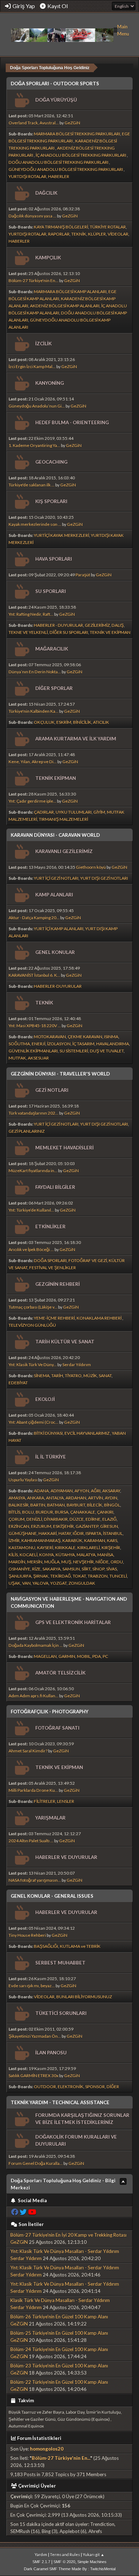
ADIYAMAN (62, 1491)
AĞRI (96, 1491)
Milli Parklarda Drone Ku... (33, 1790)
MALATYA (86, 1555)
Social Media (32, 2200)
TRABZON (98, 1576)
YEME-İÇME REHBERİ (54, 1318)
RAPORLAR (59, 234)
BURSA (62, 1512)
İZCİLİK (43, 344)
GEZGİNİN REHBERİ (58, 1284)
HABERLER (59, 176)
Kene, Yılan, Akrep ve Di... (33, 762)
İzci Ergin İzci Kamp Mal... (32, 367)
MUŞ (66, 1562)
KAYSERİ (45, 1548)
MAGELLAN (45, 1656)
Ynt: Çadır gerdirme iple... (32, 801)
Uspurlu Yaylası (23, 1480)
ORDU (117, 1562)
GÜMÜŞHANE (23, 1533)
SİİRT (86, 1569)
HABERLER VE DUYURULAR (66, 1857)
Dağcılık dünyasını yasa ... (32, 216)
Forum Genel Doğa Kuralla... (36, 2163)
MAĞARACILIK (52, 649)
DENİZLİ (34, 1519)
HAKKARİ (48, 1533)
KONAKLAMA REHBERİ (99, 1318)
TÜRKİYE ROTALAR (108, 227)
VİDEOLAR (118, 234)
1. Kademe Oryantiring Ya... (34, 445)
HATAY (65, 1533)
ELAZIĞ (109, 1519)
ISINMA (111, 1037)
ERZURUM (41, 1526)
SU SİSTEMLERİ (74, 1051)
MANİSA (105, 1555)
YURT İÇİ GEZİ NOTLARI (56, 878)
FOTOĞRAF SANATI (57, 1728)
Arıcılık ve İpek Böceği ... (31, 1249)
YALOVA (40, 1583)
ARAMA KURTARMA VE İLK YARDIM (76, 739)
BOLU (28, 1512)
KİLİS (13, 1555)
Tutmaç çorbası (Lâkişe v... (33, 1307)
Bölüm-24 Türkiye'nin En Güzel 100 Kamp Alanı (59, 2349)
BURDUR (44, 1512)
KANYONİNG (50, 383)
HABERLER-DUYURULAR (58, 986)
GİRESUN (109, 1526)
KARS (112, 1540)
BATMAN (56, 1505)
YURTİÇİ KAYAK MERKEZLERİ (61, 535)
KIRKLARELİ (89, 1548)
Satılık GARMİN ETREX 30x (34, 2076)
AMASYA (17, 1498)
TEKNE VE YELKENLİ (28, 632)
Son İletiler (31, 2224)
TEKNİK (79, 234)
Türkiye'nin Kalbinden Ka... (34, 711)
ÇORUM (17, 1519)
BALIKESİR (19, 1505)
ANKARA (36, 1498)
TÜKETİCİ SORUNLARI (61, 2013)
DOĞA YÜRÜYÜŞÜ (56, 100)
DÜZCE (77, 1519)
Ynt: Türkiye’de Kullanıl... (31, 1210)
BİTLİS (14, 1512)
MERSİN (35, 1562)
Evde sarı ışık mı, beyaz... (32, 1986)
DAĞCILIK (46, 193)
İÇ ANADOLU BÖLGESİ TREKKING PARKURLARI (81, 155)
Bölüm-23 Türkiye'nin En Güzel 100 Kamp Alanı (59, 2366)
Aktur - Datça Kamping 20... (34, 918)
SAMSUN (71, 1569)
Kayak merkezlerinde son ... (35, 524)
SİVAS (112, 1569)
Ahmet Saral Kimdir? (28, 1751)
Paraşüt (83, 575)
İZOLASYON (59, 1044)
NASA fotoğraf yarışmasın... (35, 1880)
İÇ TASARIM (83, 1044)
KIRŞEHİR (111, 1548)
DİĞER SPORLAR (54, 688)
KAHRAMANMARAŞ (41, 1540)
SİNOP (98, 1569)
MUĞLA (52, 1562)
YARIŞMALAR (50, 1818)
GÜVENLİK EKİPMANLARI (33, 1051)
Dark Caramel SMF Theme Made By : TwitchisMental (70, 2569)
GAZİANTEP (87, 1526)
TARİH (57, 1376)
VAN (26, 1583)
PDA (97, 1656)
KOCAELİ (29, 1555)
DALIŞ (118, 625)
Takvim (25, 2400)
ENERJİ (38, 1044)
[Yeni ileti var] (21, 100)
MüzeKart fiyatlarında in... (33, 1171)
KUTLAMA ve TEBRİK (80, 1946)
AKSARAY (111, 1491)
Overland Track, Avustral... (34, 123)
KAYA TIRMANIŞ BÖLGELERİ (61, 227)
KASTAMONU (22, 1548)
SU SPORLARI (51, 591)
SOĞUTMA (19, 1044)
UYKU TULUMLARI (74, 812)
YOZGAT (58, 1583)
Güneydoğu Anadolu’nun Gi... (37, 406)
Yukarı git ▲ (94, 2555)
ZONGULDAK (82, 1583)
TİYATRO (73, 1376)
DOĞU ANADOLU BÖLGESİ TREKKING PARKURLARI (59, 162)
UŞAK (14, 1583)
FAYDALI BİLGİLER (55, 1187)
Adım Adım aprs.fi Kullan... (34, 1696)
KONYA (47, 1555)
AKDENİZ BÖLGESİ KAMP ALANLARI (65, 306)
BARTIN (38, 1505)
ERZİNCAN (19, 1526)
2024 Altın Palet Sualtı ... (31, 1841)
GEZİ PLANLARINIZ (27, 1131)
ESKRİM (64, 722)
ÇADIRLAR (44, 812)
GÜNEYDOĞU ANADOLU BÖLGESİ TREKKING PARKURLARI (66, 169)
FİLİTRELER (45, 1801)
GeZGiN (72, 123)
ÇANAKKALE (83, 1512)
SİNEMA (42, 1376)
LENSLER (66, 1801)
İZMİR (14, 1540)
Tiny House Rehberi (27, 1935)
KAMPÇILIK (48, 258)
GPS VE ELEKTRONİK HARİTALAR (73, 1622)
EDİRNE (93, 1519)
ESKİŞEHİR (63, 1526)
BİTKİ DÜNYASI (48, 1433)
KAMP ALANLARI (54, 895)
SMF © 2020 (64, 2562)
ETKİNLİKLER (50, 1227)
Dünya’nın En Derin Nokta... (35, 672)
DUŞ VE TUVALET (107, 1051)
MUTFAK (17, 1058)
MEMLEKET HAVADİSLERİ (65, 1148)
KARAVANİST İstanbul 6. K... (34, 975)
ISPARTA (93, 1533)
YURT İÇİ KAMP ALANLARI (59, 929)
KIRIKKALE (65, 1548)
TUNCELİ (118, 1576)
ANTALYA (55, 1498)
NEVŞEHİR (83, 1562)
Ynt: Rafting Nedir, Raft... (31, 614)
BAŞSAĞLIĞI (46, 1946)
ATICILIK (101, 722)
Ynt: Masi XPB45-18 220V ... (35, 1026)
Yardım (41, 2555)
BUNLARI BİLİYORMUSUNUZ (84, 1997)
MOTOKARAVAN (50, 1037)
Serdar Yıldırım (77, 1365)
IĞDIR (78, 1533)
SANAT (105, 1376)
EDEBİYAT (18, 1383)
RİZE (36, 1569)
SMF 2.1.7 (41, 2562)
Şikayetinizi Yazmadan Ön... (35, 2036)
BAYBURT (76, 1505)
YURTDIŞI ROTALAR (27, 176)
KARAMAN (95, 1540)
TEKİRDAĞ (61, 1576)
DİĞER (113, 2087)
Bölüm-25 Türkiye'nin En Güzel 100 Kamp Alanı (59, 2333)
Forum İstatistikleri (39, 2438)
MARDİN (17, 1562)
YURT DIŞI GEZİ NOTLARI (104, 878)
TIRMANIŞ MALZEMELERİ (63, 819)
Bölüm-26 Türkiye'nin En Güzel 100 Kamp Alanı (59, 2317)
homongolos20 (47, 2449)
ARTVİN (96, 1498)
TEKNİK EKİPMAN (56, 778)
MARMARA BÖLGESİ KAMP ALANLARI (70, 292)
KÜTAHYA (65, 1555)
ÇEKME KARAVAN (85, 1037)
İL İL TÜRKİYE (51, 1457)
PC (105, 1656)
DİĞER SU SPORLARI (69, 632)
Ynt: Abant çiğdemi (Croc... (34, 1422)
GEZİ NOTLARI (52, 1090)
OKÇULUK (44, 722)
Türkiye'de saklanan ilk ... (32, 485)
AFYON (82, 1491)
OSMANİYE (19, 1569)
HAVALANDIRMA (113, 1044)
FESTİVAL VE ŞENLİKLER (53, 1268)
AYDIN (111, 1498)
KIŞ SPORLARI (51, 501)
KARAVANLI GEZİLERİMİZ (64, 851)
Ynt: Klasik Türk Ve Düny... (33, 1365)
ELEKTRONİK (71, 2087)
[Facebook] (15, 2212)
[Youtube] (32, 2212)
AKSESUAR (38, 1058)
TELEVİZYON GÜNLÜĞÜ (32, 1325)
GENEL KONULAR (55, 952)
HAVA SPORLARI (54, 559)
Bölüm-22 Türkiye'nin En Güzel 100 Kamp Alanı (59, 2382)
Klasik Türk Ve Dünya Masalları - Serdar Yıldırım (60, 2300)
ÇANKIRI (105, 1512)
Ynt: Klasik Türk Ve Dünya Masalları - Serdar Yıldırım (65, 2251)
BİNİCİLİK (82, 722)
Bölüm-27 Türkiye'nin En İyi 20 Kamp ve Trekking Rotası (68, 2235)
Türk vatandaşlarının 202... (34, 1113)
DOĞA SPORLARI (50, 1260)
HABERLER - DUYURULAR (58, 625)
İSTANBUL (113, 1533)
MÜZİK (90, 1376)
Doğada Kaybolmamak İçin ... (36, 1645)
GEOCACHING (51, 462)
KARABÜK (72, 1540)
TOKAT (79, 1576)
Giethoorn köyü (91, 867)
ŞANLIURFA (20, 1576)
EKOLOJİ (45, 1399)
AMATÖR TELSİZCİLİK (60, 1673)
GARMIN (67, 1656)
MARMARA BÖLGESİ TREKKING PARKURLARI (77, 134)
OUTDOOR (45, 2087)
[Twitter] (23, 2212)
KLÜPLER (97, 234)
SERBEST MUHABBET (60, 1963)
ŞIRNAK (41, 1576)
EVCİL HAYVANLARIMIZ (87, 1433)
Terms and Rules (65, 2555)
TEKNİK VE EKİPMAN (110, 632)
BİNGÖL (112, 1505)
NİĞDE (102, 1562)
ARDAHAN (76, 1498)
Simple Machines (92, 2562)
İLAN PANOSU (51, 2053)
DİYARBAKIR (56, 1519)
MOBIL (84, 1656)
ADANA (41, 1491)
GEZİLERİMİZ (97, 625)
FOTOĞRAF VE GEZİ (88, 1260)
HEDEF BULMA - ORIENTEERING (72, 422)
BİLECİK (95, 1505)
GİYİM (99, 812)
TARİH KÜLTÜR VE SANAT (65, 1342)
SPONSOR (95, 2087)
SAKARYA (52, 1569)
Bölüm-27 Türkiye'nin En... (34, 281)
